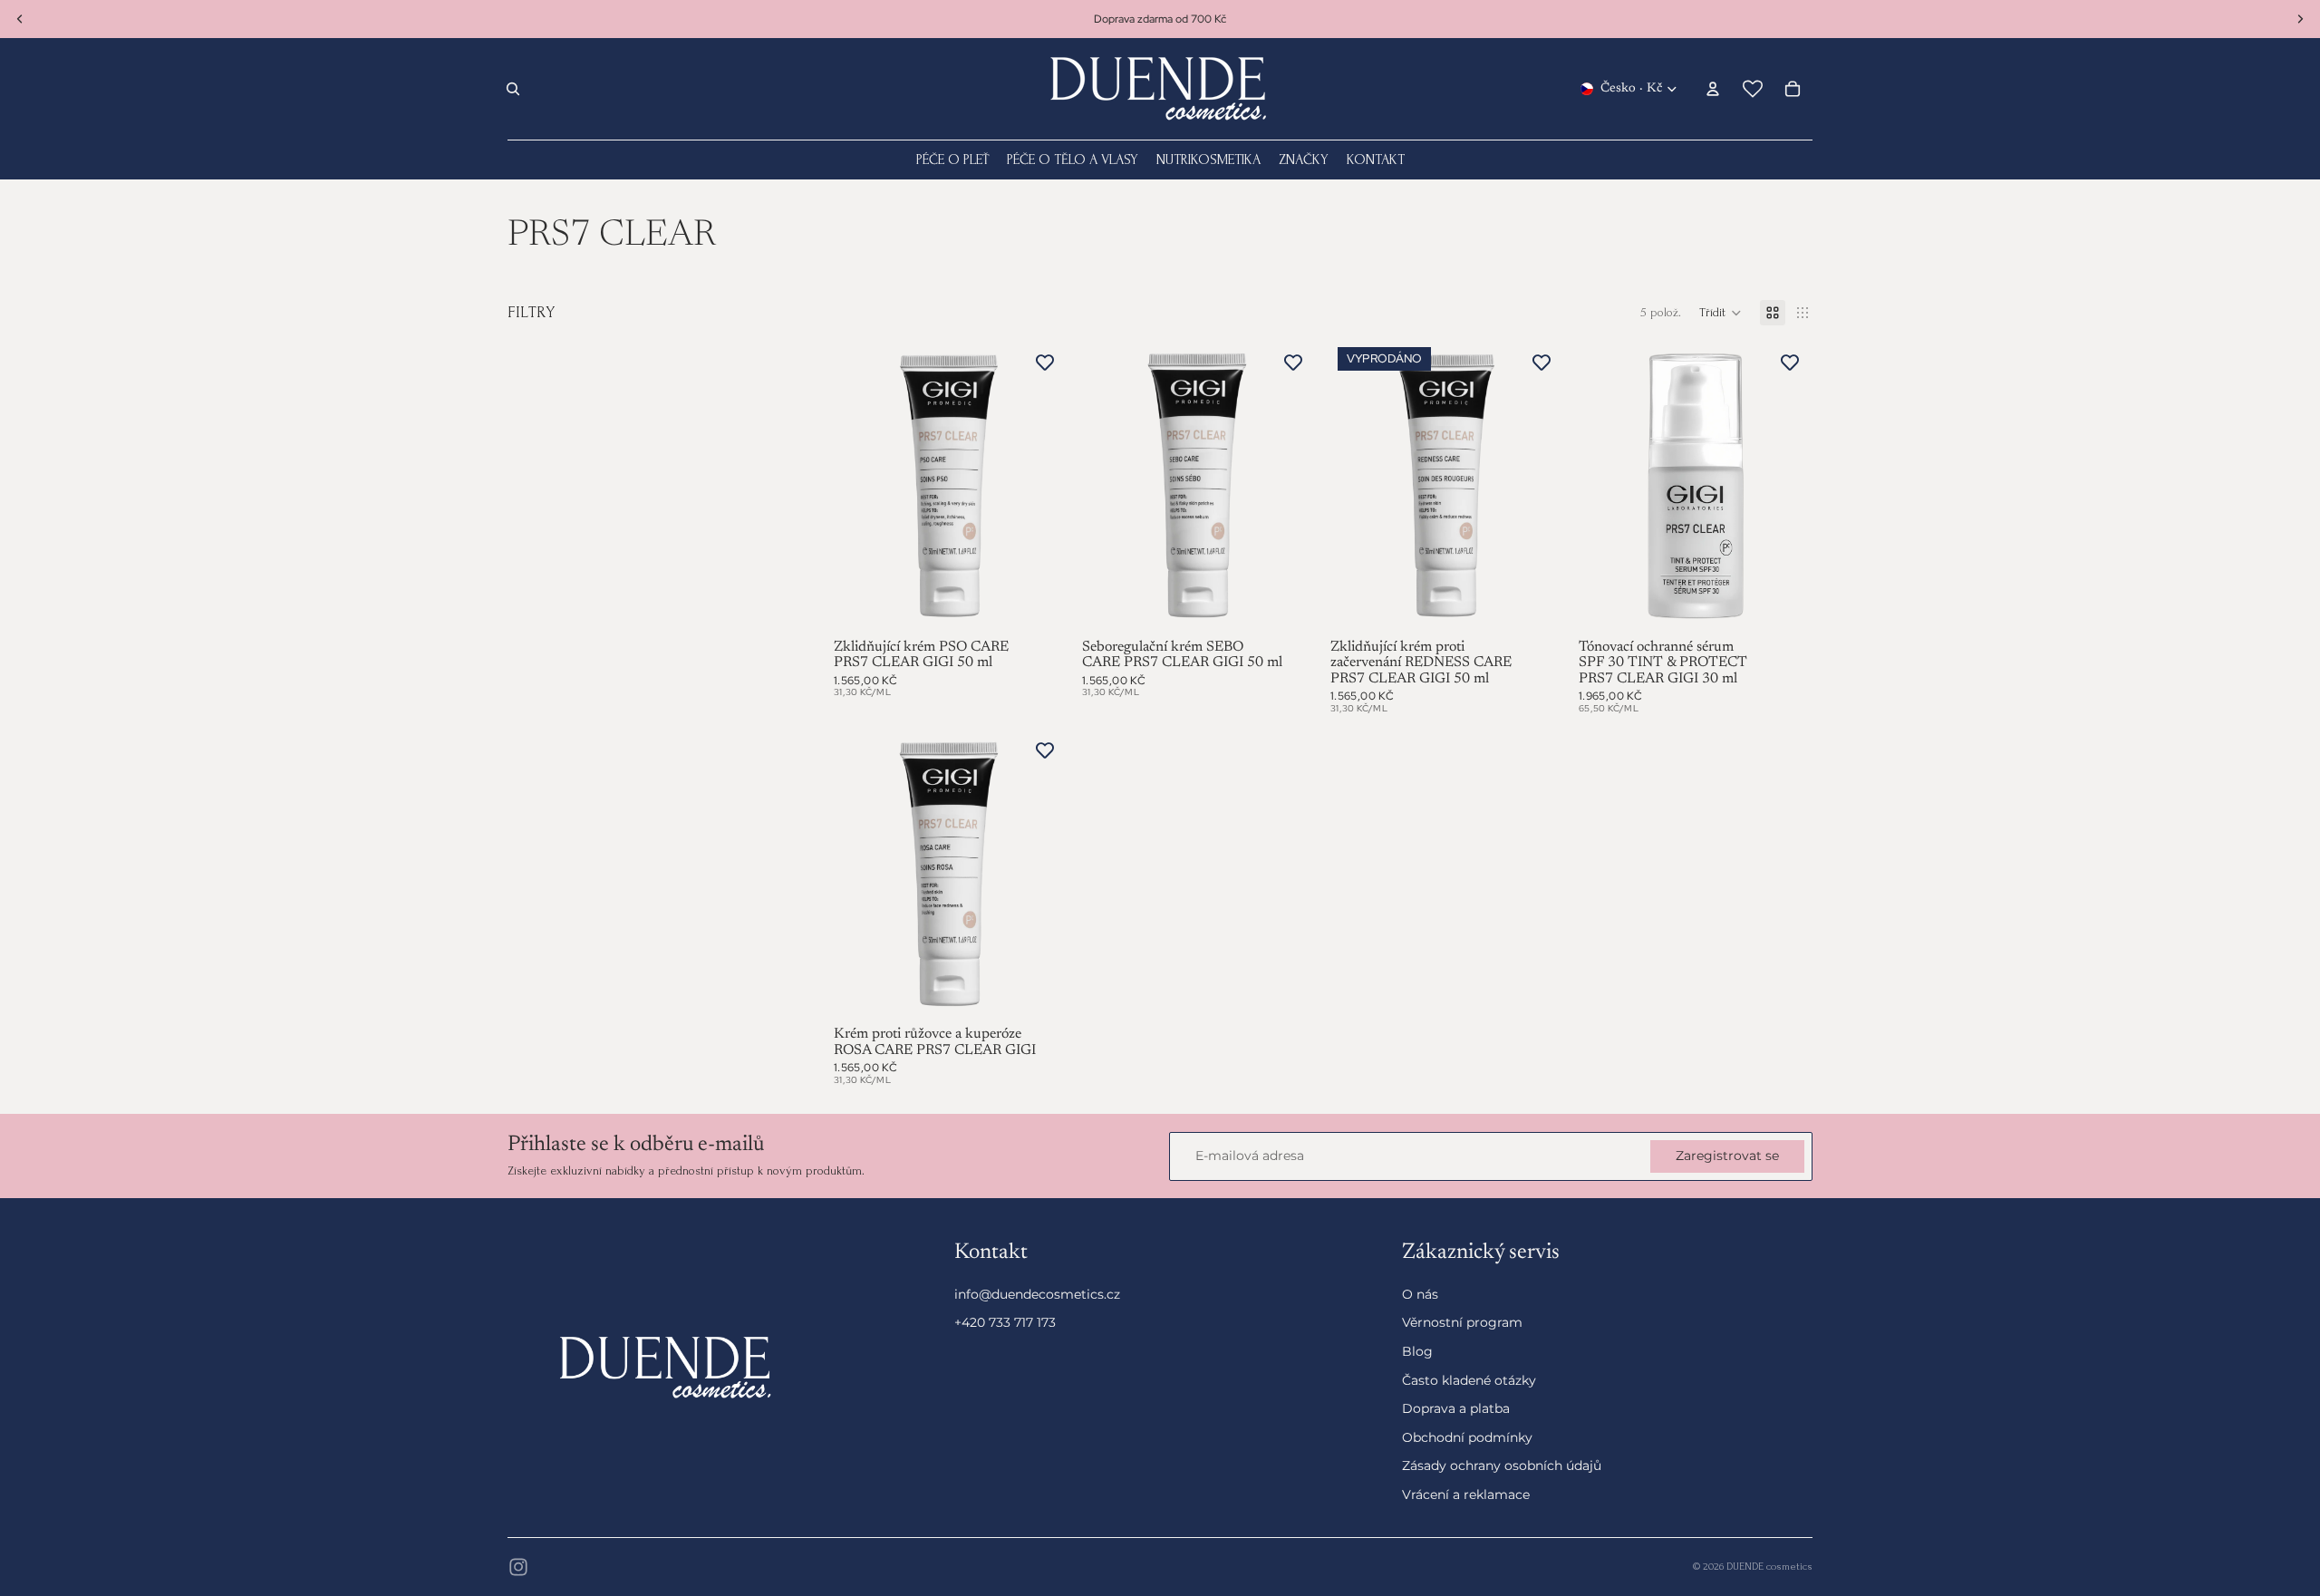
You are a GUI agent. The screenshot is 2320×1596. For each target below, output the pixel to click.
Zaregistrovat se (1727, 1156)
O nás (1420, 1294)
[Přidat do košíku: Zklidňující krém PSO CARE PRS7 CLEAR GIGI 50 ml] (1042, 607)
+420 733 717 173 (1005, 1323)
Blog (1417, 1351)
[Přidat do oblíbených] (1045, 363)
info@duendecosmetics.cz (1037, 1294)
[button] (1721, 313)
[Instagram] (518, 1567)
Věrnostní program (1462, 1323)
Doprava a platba (1456, 1409)
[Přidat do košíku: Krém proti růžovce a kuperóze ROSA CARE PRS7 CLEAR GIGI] (1042, 994)
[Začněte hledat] (513, 89)
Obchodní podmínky (1467, 1437)
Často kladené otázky (1469, 1380)
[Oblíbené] (1753, 89)
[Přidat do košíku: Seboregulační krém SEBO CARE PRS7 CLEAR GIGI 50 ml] (1290, 607)
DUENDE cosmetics (1769, 1567)
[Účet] (1713, 89)
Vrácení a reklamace (1466, 1494)
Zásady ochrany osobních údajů (1502, 1466)
